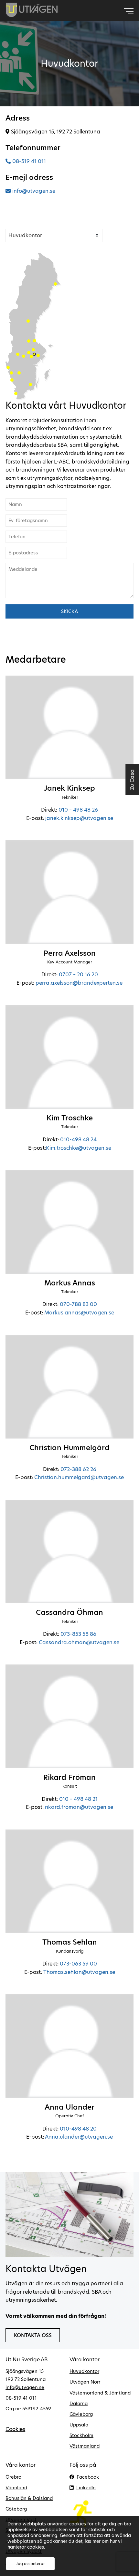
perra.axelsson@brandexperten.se (79, 983)
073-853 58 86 (78, 1634)
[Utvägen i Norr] (55, 284)
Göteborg (16, 2509)
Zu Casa (132, 779)
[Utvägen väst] (12, 380)
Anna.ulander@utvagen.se (79, 2137)
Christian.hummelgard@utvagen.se (79, 1477)
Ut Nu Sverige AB (32, 10)
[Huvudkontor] (34, 354)
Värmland (16, 2488)
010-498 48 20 (78, 2129)
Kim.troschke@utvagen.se (79, 1148)
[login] (102, 2514)
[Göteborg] (11, 373)
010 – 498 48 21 (78, 1799)
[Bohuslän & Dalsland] (8, 367)
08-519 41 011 (29, 161)
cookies (36, 2547)
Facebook (88, 2477)
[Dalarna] (29, 341)
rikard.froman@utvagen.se (79, 1807)
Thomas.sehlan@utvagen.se (79, 1972)
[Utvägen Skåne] (16, 394)
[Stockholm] (38, 356)
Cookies (15, 2429)
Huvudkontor (84, 2371)
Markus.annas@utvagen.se (79, 1313)
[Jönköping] (19, 373)
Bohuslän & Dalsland (29, 2498)
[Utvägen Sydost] (30, 385)
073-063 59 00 (78, 1964)
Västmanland (85, 2446)
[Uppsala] (33, 350)
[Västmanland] (29, 353)
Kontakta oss (33, 2335)
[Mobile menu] (129, 11)
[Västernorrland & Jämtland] (28, 321)
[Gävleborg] (35, 341)
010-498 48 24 (78, 1140)
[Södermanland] (31, 356)
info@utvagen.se (34, 191)
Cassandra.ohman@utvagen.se (79, 1642)
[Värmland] (18, 354)
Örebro (13, 2477)
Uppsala (79, 2425)
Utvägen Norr (85, 2382)
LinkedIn (86, 2488)
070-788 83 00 (78, 1304)
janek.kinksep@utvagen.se (79, 818)
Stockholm (81, 2435)
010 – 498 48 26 (78, 810)
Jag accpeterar (30, 2564)
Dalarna (79, 2404)
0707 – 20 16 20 (78, 975)
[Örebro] (24, 356)
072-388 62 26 (78, 1469)
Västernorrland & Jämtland (100, 2393)
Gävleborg (81, 2414)
